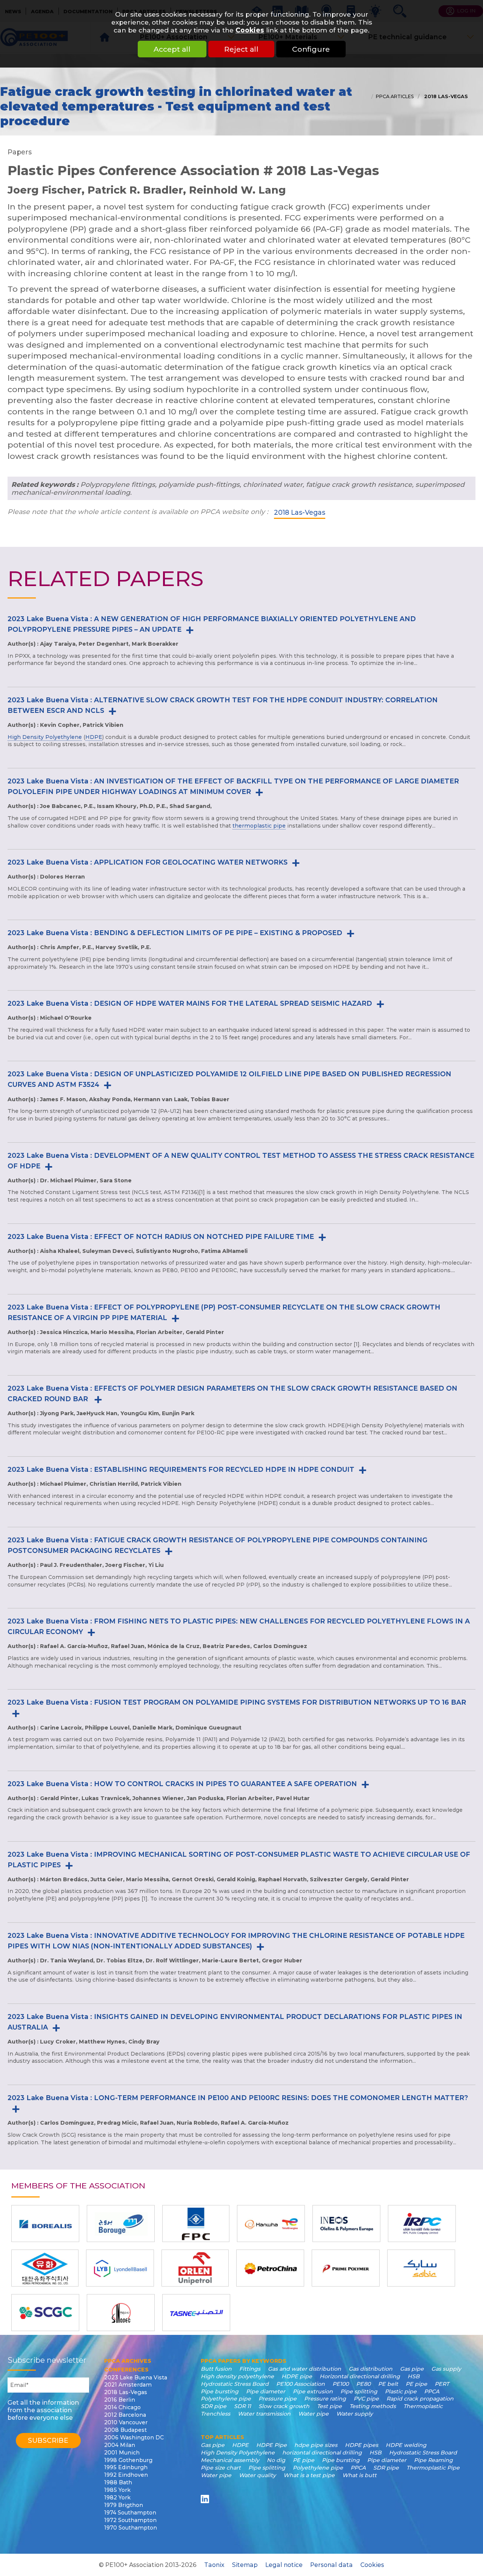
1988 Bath (118, 2482)
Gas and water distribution (305, 2369)
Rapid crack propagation (420, 2399)
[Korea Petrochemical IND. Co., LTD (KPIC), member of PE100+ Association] (45, 2268)
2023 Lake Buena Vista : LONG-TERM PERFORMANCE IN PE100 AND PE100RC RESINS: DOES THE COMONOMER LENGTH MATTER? (238, 2098)
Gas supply (446, 2369)
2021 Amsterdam (128, 2385)
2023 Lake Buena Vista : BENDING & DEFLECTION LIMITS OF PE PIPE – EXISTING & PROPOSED (175, 933)
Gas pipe (412, 2369)
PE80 (363, 2384)
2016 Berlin (120, 2400)
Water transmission (264, 2414)
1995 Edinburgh (126, 2467)
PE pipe (416, 2384)
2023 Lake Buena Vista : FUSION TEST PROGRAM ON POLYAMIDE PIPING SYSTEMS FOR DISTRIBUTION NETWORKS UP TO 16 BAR (237, 1702)
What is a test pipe (309, 2475)
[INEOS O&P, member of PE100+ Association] (346, 2224)
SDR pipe (214, 2406)
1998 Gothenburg (128, 2460)
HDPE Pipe (271, 2445)
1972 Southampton (130, 2520)
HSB (414, 2376)
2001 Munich (122, 2453)
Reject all (241, 49)
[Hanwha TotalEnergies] (271, 2224)
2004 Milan (120, 2445)
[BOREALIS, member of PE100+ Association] (45, 2224)
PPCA (432, 2391)
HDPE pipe (297, 2376)
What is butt (359, 2475)
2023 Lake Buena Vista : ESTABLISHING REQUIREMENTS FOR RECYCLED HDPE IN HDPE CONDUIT (181, 1469)
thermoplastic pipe (259, 826)
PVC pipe (366, 2399)
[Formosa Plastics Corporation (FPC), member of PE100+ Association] (196, 2224)
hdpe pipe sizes (316, 2445)
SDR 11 (242, 2406)
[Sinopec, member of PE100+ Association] (121, 2313)
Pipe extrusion (313, 2391)
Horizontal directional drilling (360, 2376)
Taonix (214, 2565)
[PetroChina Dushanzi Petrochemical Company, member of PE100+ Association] (270, 2268)
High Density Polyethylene (45, 737)
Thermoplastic (423, 2406)
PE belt (388, 2384)
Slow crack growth (284, 2406)
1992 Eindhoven (126, 2475)
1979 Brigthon (124, 2505)
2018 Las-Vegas (445, 96)
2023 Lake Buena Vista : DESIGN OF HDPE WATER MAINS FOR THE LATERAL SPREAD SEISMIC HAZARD (190, 1003)
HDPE (94, 737)
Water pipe (313, 2414)
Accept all (172, 49)
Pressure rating (325, 2399)
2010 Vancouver (126, 2422)
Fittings (250, 2369)
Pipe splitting (359, 2391)
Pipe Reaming (433, 2460)
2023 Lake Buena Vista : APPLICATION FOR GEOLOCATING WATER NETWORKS (148, 862)
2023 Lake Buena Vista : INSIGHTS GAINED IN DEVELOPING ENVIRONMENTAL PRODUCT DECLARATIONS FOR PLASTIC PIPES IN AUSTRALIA (235, 2022)
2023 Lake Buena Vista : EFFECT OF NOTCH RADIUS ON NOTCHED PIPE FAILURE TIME (161, 1236)
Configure (311, 49)
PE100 (341, 2384)
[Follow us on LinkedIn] (206, 2499)
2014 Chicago (122, 2407)
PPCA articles (395, 96)
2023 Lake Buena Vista (136, 2377)
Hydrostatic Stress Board (235, 2384)
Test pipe (329, 2406)
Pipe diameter (266, 2391)
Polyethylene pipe (226, 2399)
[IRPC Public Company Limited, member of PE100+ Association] (422, 2224)
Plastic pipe (401, 2391)
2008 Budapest (125, 2430)
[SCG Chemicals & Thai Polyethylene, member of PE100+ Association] (45, 2313)
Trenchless (215, 2414)
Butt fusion (216, 2369)
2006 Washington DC (134, 2438)
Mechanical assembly (230, 2460)
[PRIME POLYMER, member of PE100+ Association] (346, 2268)
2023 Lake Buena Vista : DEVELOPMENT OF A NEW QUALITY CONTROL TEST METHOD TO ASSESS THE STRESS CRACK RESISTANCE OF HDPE (241, 1161)
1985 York (117, 2490)
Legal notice (284, 2565)
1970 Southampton (131, 2528)
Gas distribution (371, 2369)
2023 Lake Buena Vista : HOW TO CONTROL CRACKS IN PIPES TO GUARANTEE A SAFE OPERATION (182, 1784)
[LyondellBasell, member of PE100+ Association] (120, 2268)
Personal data (331, 2565)
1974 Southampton (130, 2513)
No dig (276, 2460)
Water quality (257, 2475)
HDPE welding (406, 2445)
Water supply (355, 2414)
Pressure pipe (278, 2399)
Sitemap (245, 2565)
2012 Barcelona (125, 2415)
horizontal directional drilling (322, 2453)
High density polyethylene (237, 2376)
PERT (442, 2384)
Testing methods (373, 2406)
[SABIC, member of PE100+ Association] (421, 2268)
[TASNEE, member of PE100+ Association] (196, 2313)
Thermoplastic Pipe (433, 2468)
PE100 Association (301, 2384)
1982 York (117, 2498)
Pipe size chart (221, 2468)
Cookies (250, 30)
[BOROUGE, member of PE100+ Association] (121, 2224)
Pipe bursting (220, 2391)
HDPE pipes (361, 2445)
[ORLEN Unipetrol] (195, 2268)
